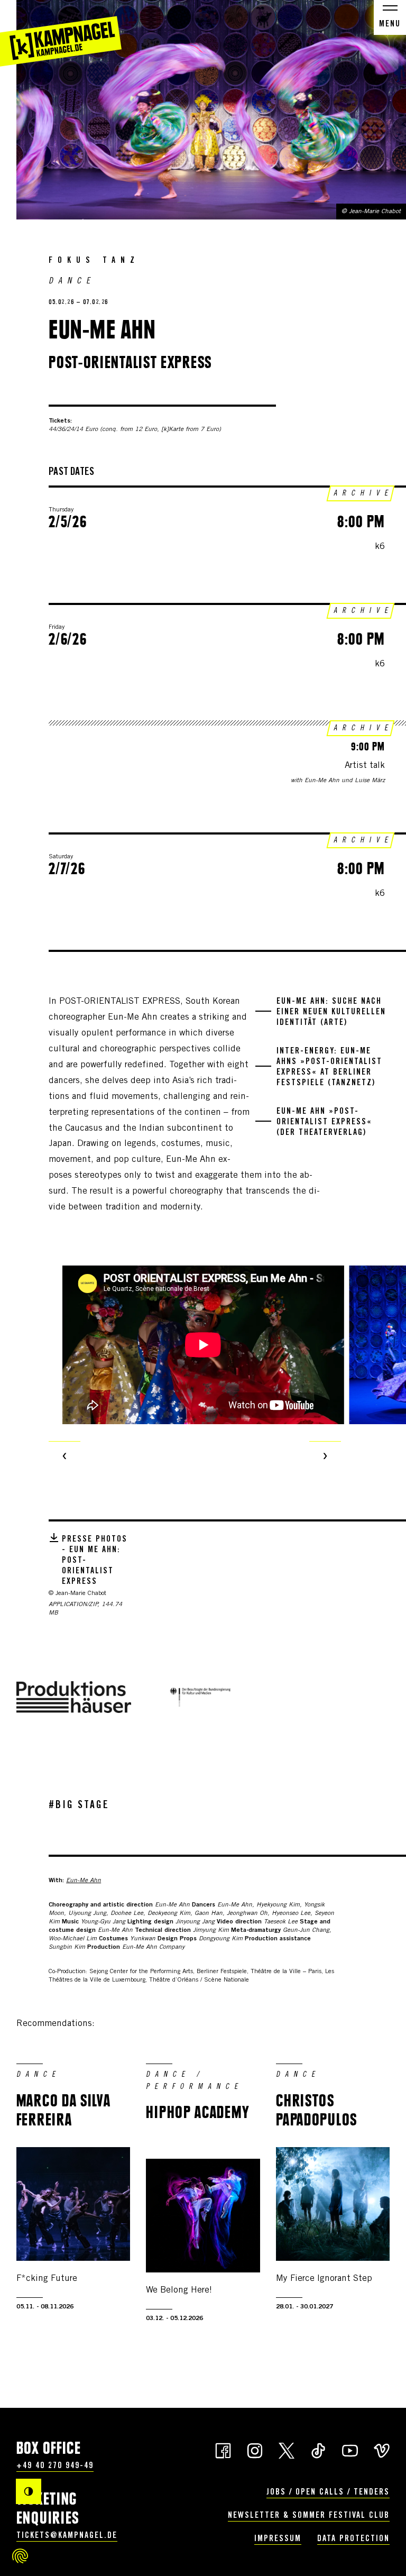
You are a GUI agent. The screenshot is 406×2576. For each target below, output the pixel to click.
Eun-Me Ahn (84, 1881)
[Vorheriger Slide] (64, 1457)
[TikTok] (318, 2450)
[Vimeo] (382, 2450)
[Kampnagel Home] (61, 33)
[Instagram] (255, 2450)
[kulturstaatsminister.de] (200, 1697)
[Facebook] (223, 2450)
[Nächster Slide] (325, 1457)
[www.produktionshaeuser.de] (74, 1697)
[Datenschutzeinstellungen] (20, 2556)
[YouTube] (350, 2450)
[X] (287, 2450)
